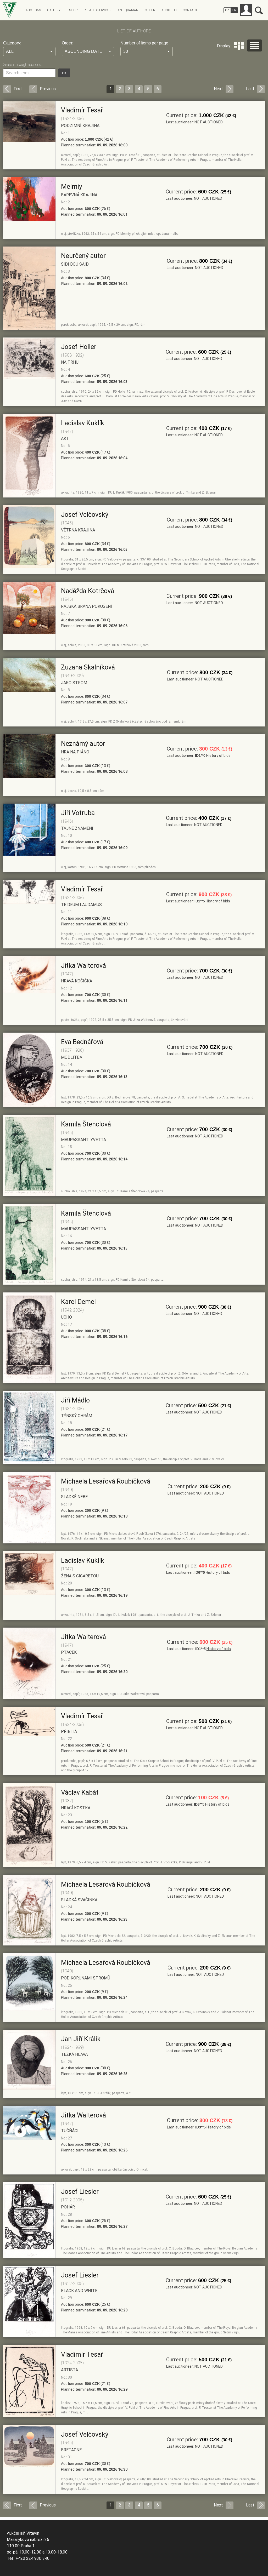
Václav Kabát (80, 1792)
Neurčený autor (83, 256)
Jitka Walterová (83, 966)
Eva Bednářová (82, 1042)
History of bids (218, 755)
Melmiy (72, 187)
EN (234, 10)
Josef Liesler (80, 2192)
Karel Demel (78, 1302)
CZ (227, 10)
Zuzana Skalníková (88, 667)
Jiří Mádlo (75, 1400)
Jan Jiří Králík (81, 2039)
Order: (68, 43)
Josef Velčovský (85, 515)
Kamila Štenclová (86, 1124)
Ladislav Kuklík (83, 423)
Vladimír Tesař (82, 110)
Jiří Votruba (78, 813)
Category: (12, 43)
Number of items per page (144, 43)
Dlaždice (239, 46)
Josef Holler (79, 347)
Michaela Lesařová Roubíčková (106, 1481)
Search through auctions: (22, 65)
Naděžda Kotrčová (88, 591)
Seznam (255, 45)
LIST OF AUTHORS (134, 31)
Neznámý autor (83, 744)
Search (259, 10)
